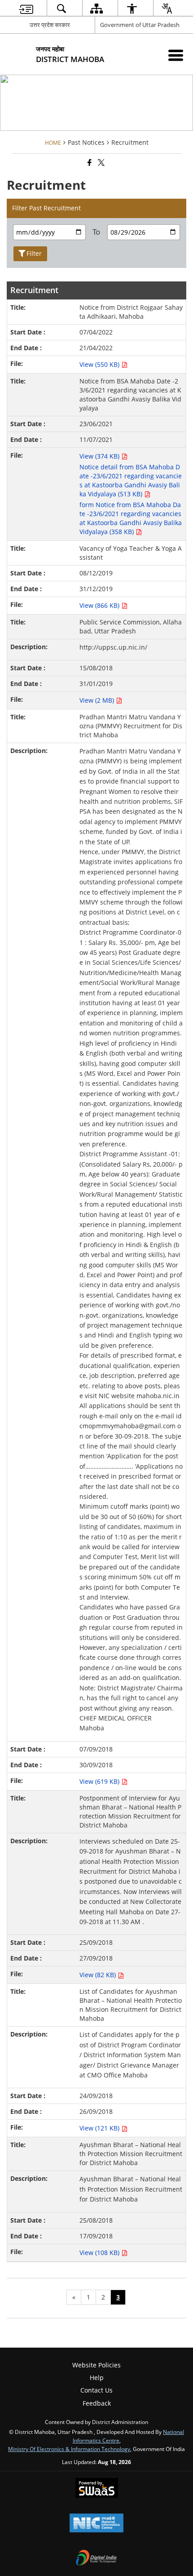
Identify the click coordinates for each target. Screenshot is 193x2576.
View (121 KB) (100, 2128)
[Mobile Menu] (176, 55)
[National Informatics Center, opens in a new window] (96, 2524)
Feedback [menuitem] (97, 2403)
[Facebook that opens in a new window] (89, 163)
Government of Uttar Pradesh (140, 25)
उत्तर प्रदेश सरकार (50, 25)
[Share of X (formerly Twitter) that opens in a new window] (101, 163)
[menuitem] (26, 8)
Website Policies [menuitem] (96, 2365)
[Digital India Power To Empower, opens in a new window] (96, 2558)
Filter (34, 253)
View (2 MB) (98, 700)
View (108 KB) (100, 2253)
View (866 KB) (100, 605)
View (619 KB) (100, 1781)
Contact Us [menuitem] (96, 2390)
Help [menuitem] (97, 2378)
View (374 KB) (100, 456)
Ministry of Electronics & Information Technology (69, 2449)
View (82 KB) (99, 1975)
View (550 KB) (100, 364)
